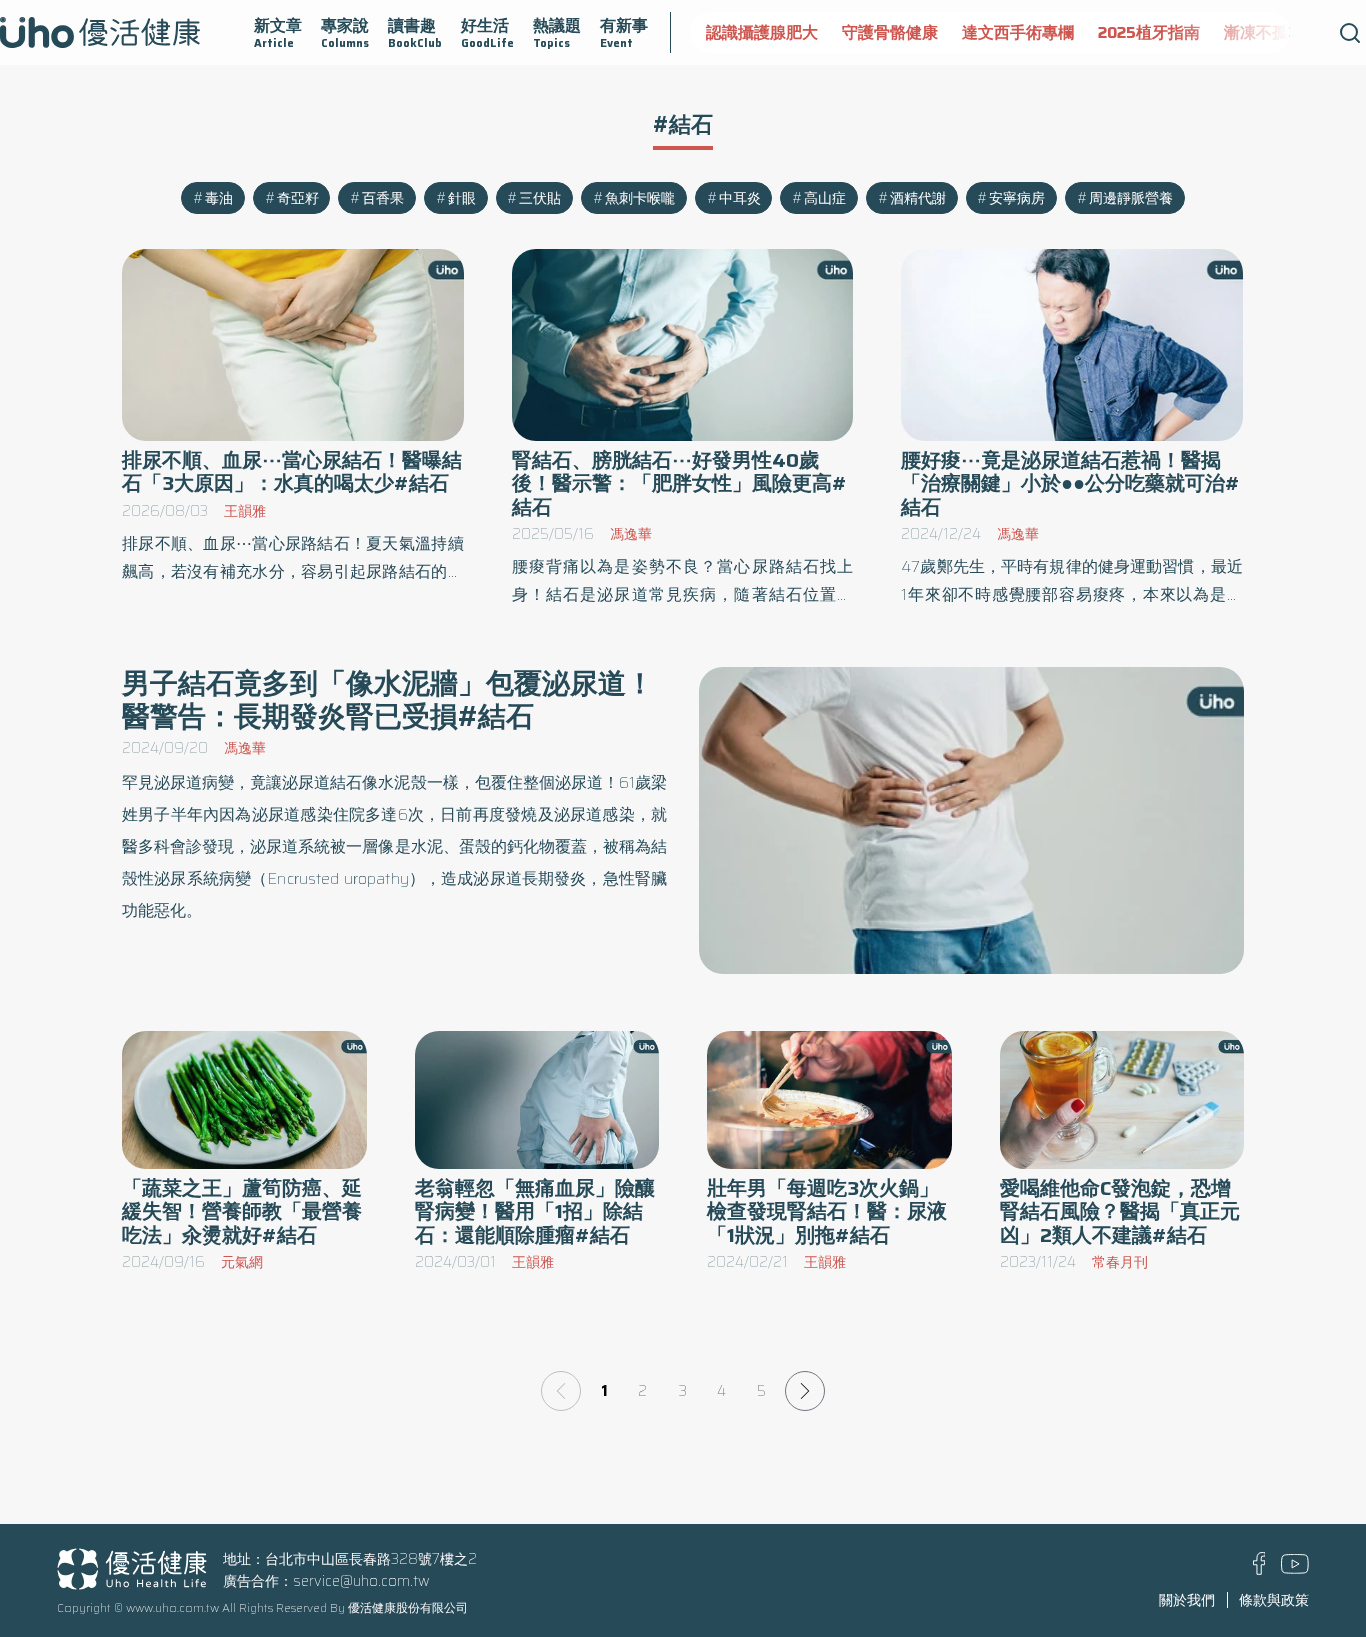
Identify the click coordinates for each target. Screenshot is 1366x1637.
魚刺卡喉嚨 (640, 198)
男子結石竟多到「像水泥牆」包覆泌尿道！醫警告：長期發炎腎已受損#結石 (388, 699)
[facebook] (1259, 1570)
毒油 (219, 198)
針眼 (462, 198)
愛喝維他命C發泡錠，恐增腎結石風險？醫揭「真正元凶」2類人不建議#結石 (1120, 1211)
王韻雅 (245, 511)
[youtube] (1295, 1569)
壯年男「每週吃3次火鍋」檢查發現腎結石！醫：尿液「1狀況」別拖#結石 (827, 1211)
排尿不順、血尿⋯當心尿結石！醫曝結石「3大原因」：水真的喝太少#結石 (292, 472)
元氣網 (242, 1262)
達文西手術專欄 (1018, 32)
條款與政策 (1274, 1600)
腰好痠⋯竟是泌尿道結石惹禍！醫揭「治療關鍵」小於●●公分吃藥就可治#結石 (1070, 483)
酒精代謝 (918, 198)
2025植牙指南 (1149, 32)
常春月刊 (1120, 1262)
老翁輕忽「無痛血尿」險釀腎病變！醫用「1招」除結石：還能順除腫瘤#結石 (535, 1211)
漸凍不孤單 (1264, 32)
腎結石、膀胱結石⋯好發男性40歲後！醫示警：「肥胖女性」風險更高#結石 (679, 483)
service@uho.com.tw (361, 1581)
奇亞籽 (298, 198)
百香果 (383, 198)
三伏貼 (540, 198)
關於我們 (1187, 1600)
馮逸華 (631, 534)
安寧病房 (1017, 198)
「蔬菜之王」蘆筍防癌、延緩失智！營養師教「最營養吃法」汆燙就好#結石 (242, 1211)
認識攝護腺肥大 (762, 32)
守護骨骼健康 (890, 32)
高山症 (825, 198)
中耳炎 (740, 198)
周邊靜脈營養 (1131, 198)
